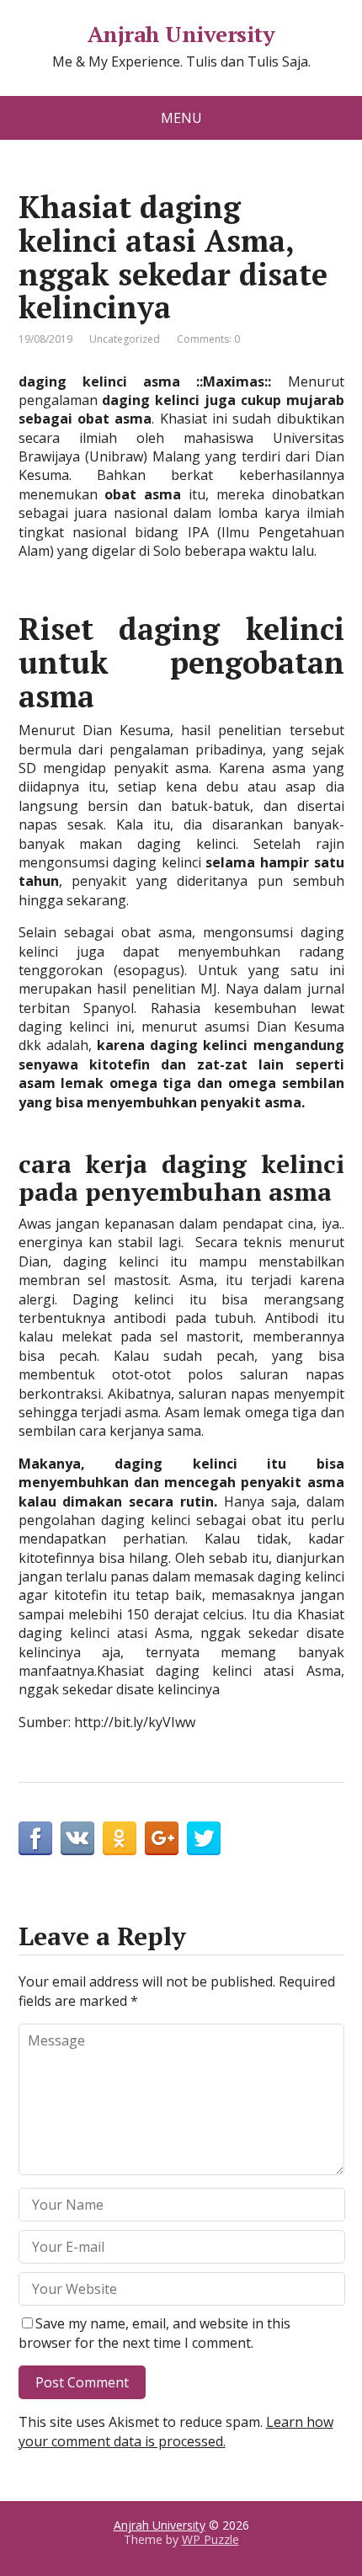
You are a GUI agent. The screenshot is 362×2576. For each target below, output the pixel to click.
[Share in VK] (77, 1838)
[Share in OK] (120, 1838)
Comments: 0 (208, 339)
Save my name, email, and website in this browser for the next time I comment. (154, 2333)
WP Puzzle (210, 2539)
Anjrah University (181, 35)
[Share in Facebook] (35, 1838)
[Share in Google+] (162, 1838)
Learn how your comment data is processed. (176, 2431)
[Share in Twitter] (204, 1838)
